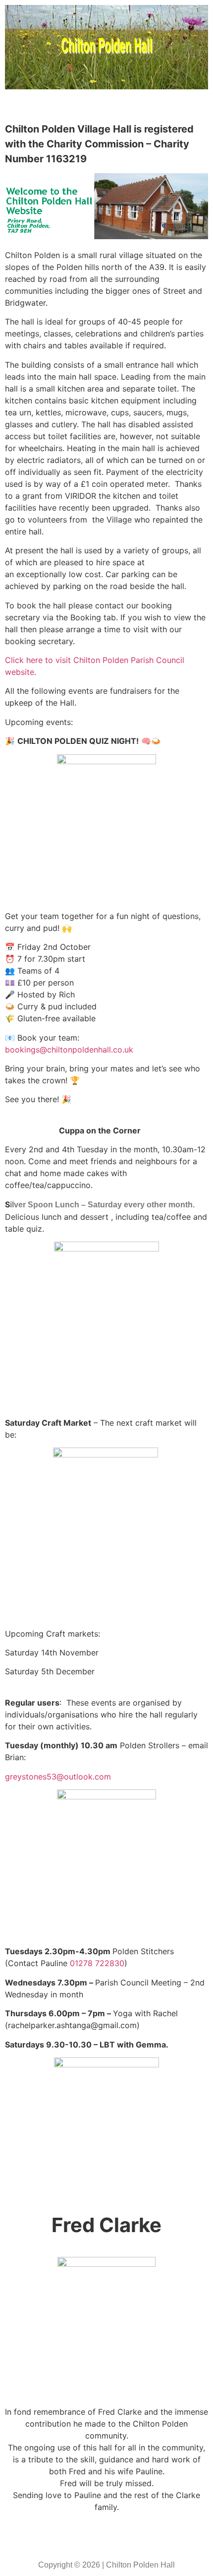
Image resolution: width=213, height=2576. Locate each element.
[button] (106, 108)
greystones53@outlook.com (58, 1777)
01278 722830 (97, 1963)
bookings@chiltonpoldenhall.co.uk (69, 1050)
